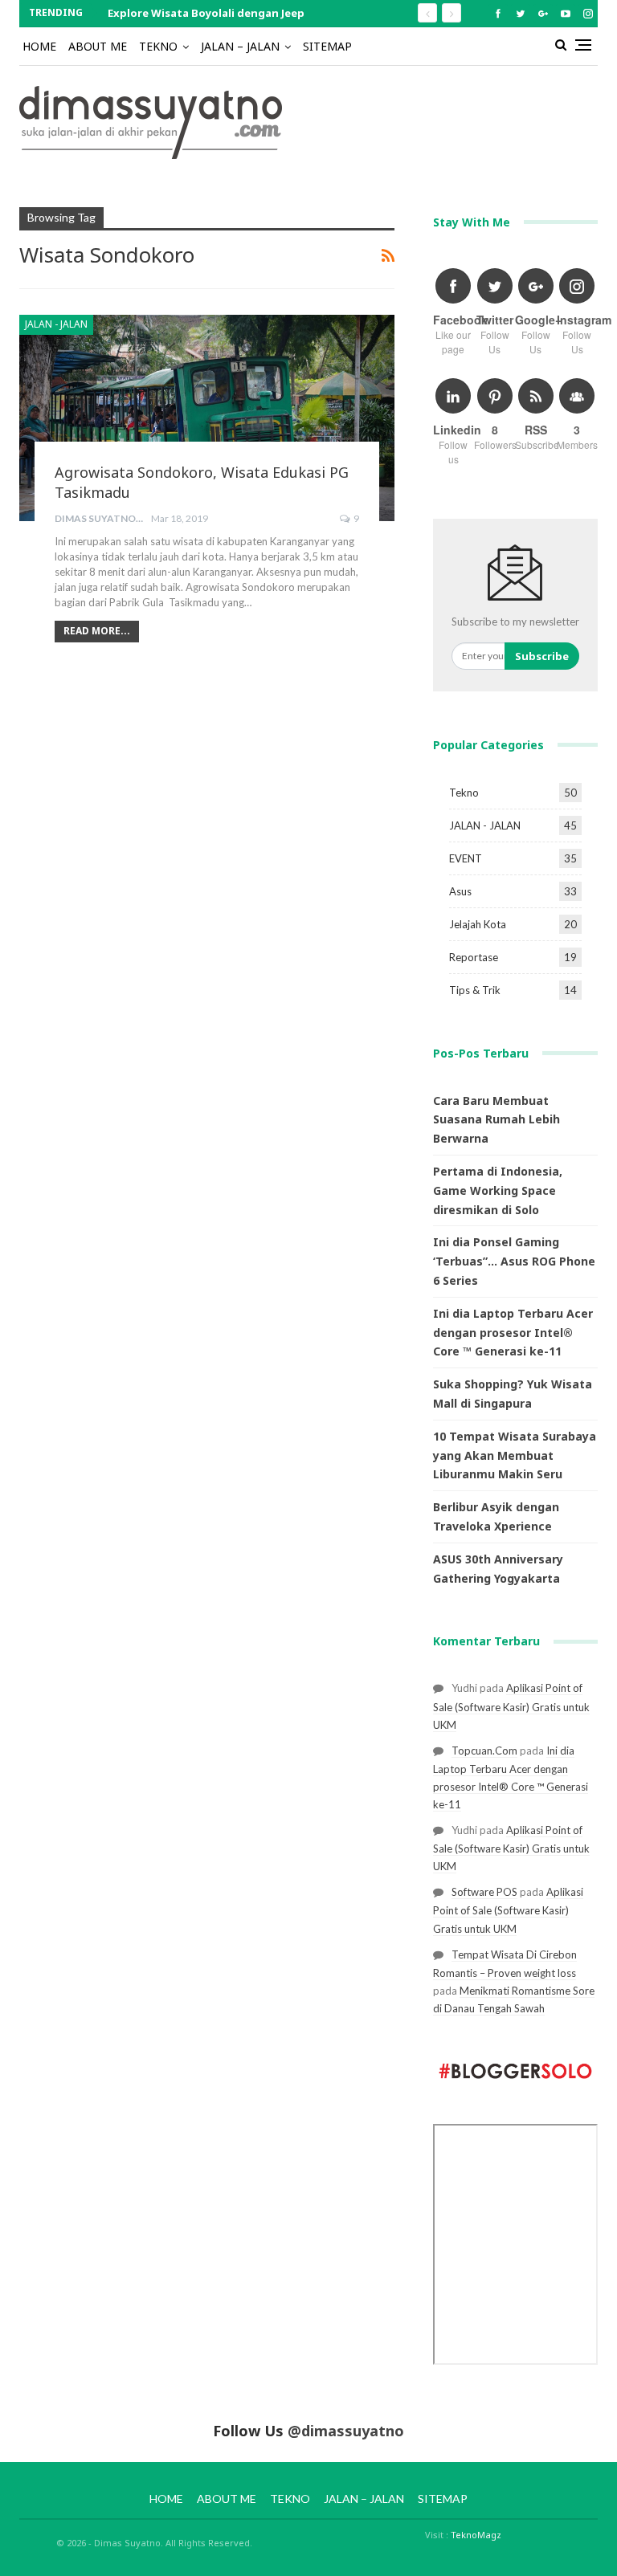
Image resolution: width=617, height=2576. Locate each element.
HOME (39, 46)
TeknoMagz (476, 2535)
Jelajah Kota (478, 924)
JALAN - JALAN (56, 324)
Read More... (97, 631)
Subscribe (542, 656)
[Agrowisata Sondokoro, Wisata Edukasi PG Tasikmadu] (207, 418)
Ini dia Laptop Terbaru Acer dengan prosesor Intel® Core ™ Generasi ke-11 (513, 1333)
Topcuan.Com (484, 1751)
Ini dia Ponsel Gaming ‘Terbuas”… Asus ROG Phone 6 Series (514, 1261)
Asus (460, 891)
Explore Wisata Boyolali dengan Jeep (206, 13)
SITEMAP (327, 46)
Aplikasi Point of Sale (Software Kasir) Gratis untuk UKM (511, 1706)
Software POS (484, 1892)
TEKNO (158, 46)
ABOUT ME (98, 46)
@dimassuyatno (346, 2431)
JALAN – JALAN (240, 46)
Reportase (474, 957)
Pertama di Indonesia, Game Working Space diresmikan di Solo (498, 1190)
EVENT (466, 858)
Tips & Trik (475, 990)
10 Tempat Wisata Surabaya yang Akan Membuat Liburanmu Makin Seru (515, 1455)
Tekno (464, 793)
